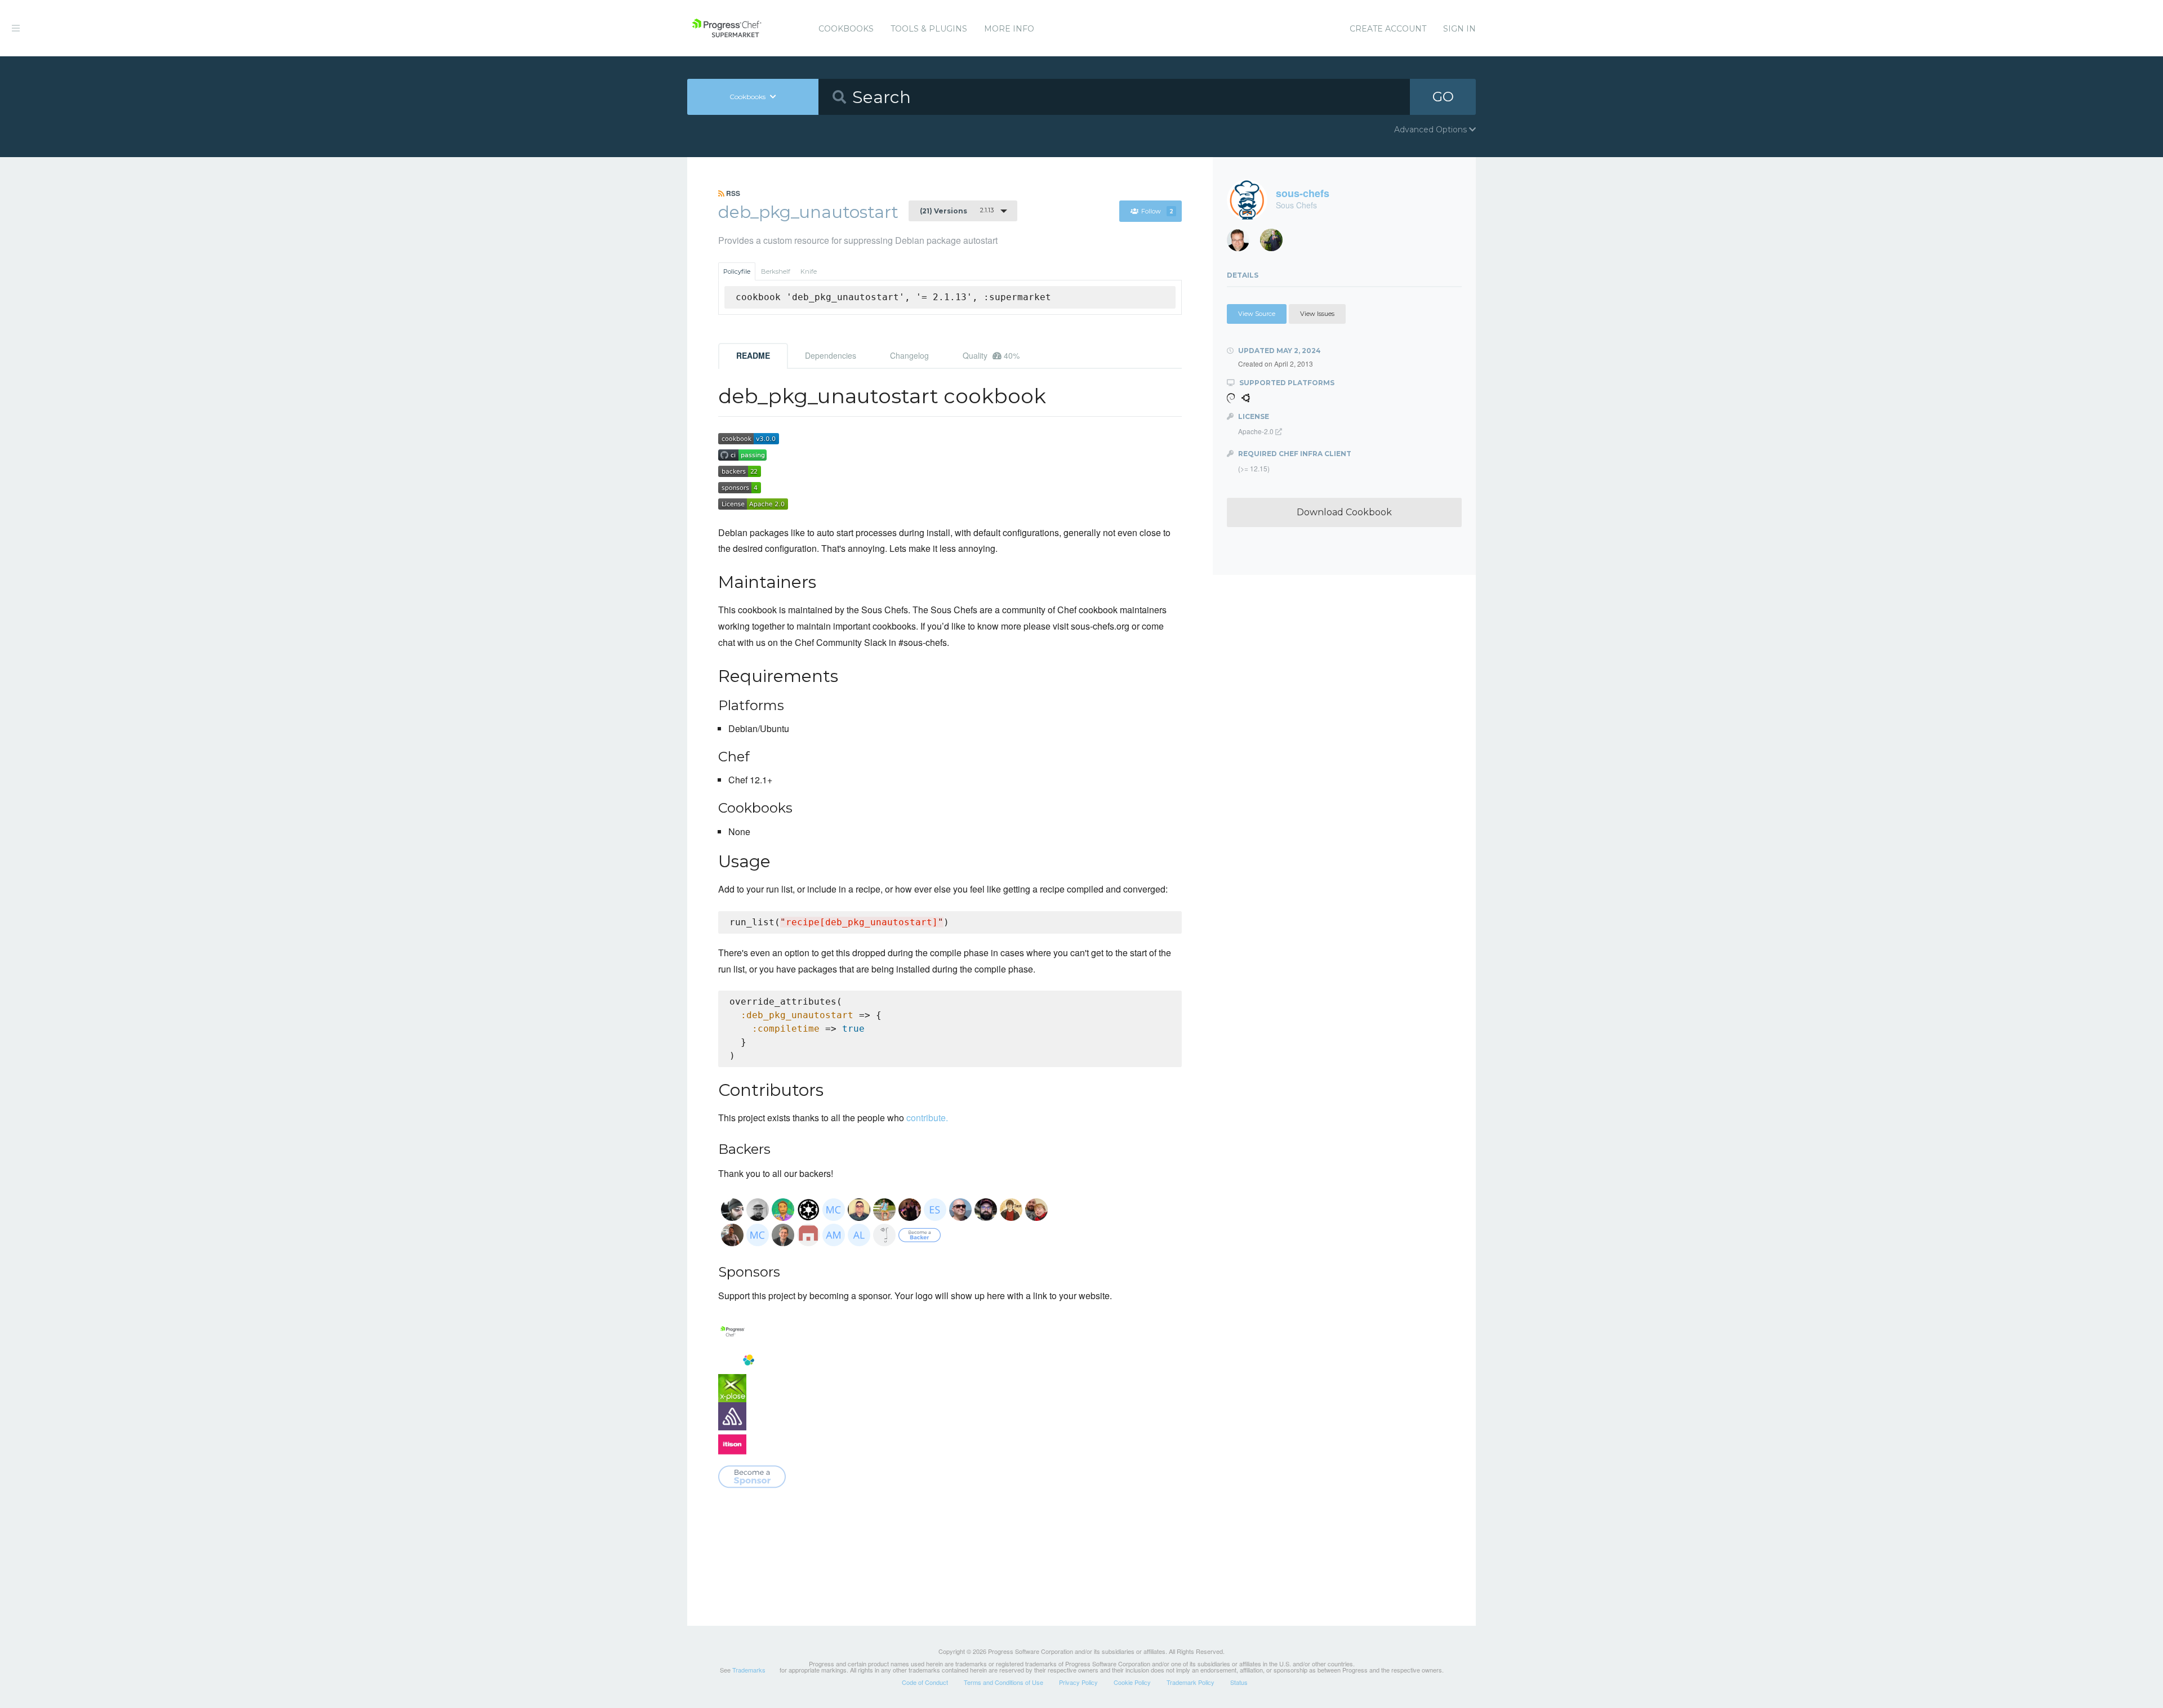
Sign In (1459, 29)
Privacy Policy (1078, 1682)
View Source (1257, 314)
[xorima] (1276, 243)
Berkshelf (776, 271)
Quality (991, 355)
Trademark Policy (1190, 1682)
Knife (809, 271)
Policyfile (737, 271)
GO (1443, 97)
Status (1239, 1682)
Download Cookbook (1344, 512)
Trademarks (749, 1670)
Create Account (1388, 29)
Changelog (909, 355)
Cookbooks (846, 29)
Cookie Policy (1132, 1682)
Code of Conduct (925, 1682)
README (753, 355)
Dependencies (831, 355)
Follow (1157, 211)
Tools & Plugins (929, 29)
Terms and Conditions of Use (1003, 1682)
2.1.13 (957, 211)
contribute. (927, 1118)
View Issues (1317, 314)
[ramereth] (1242, 243)
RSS (732, 193)
